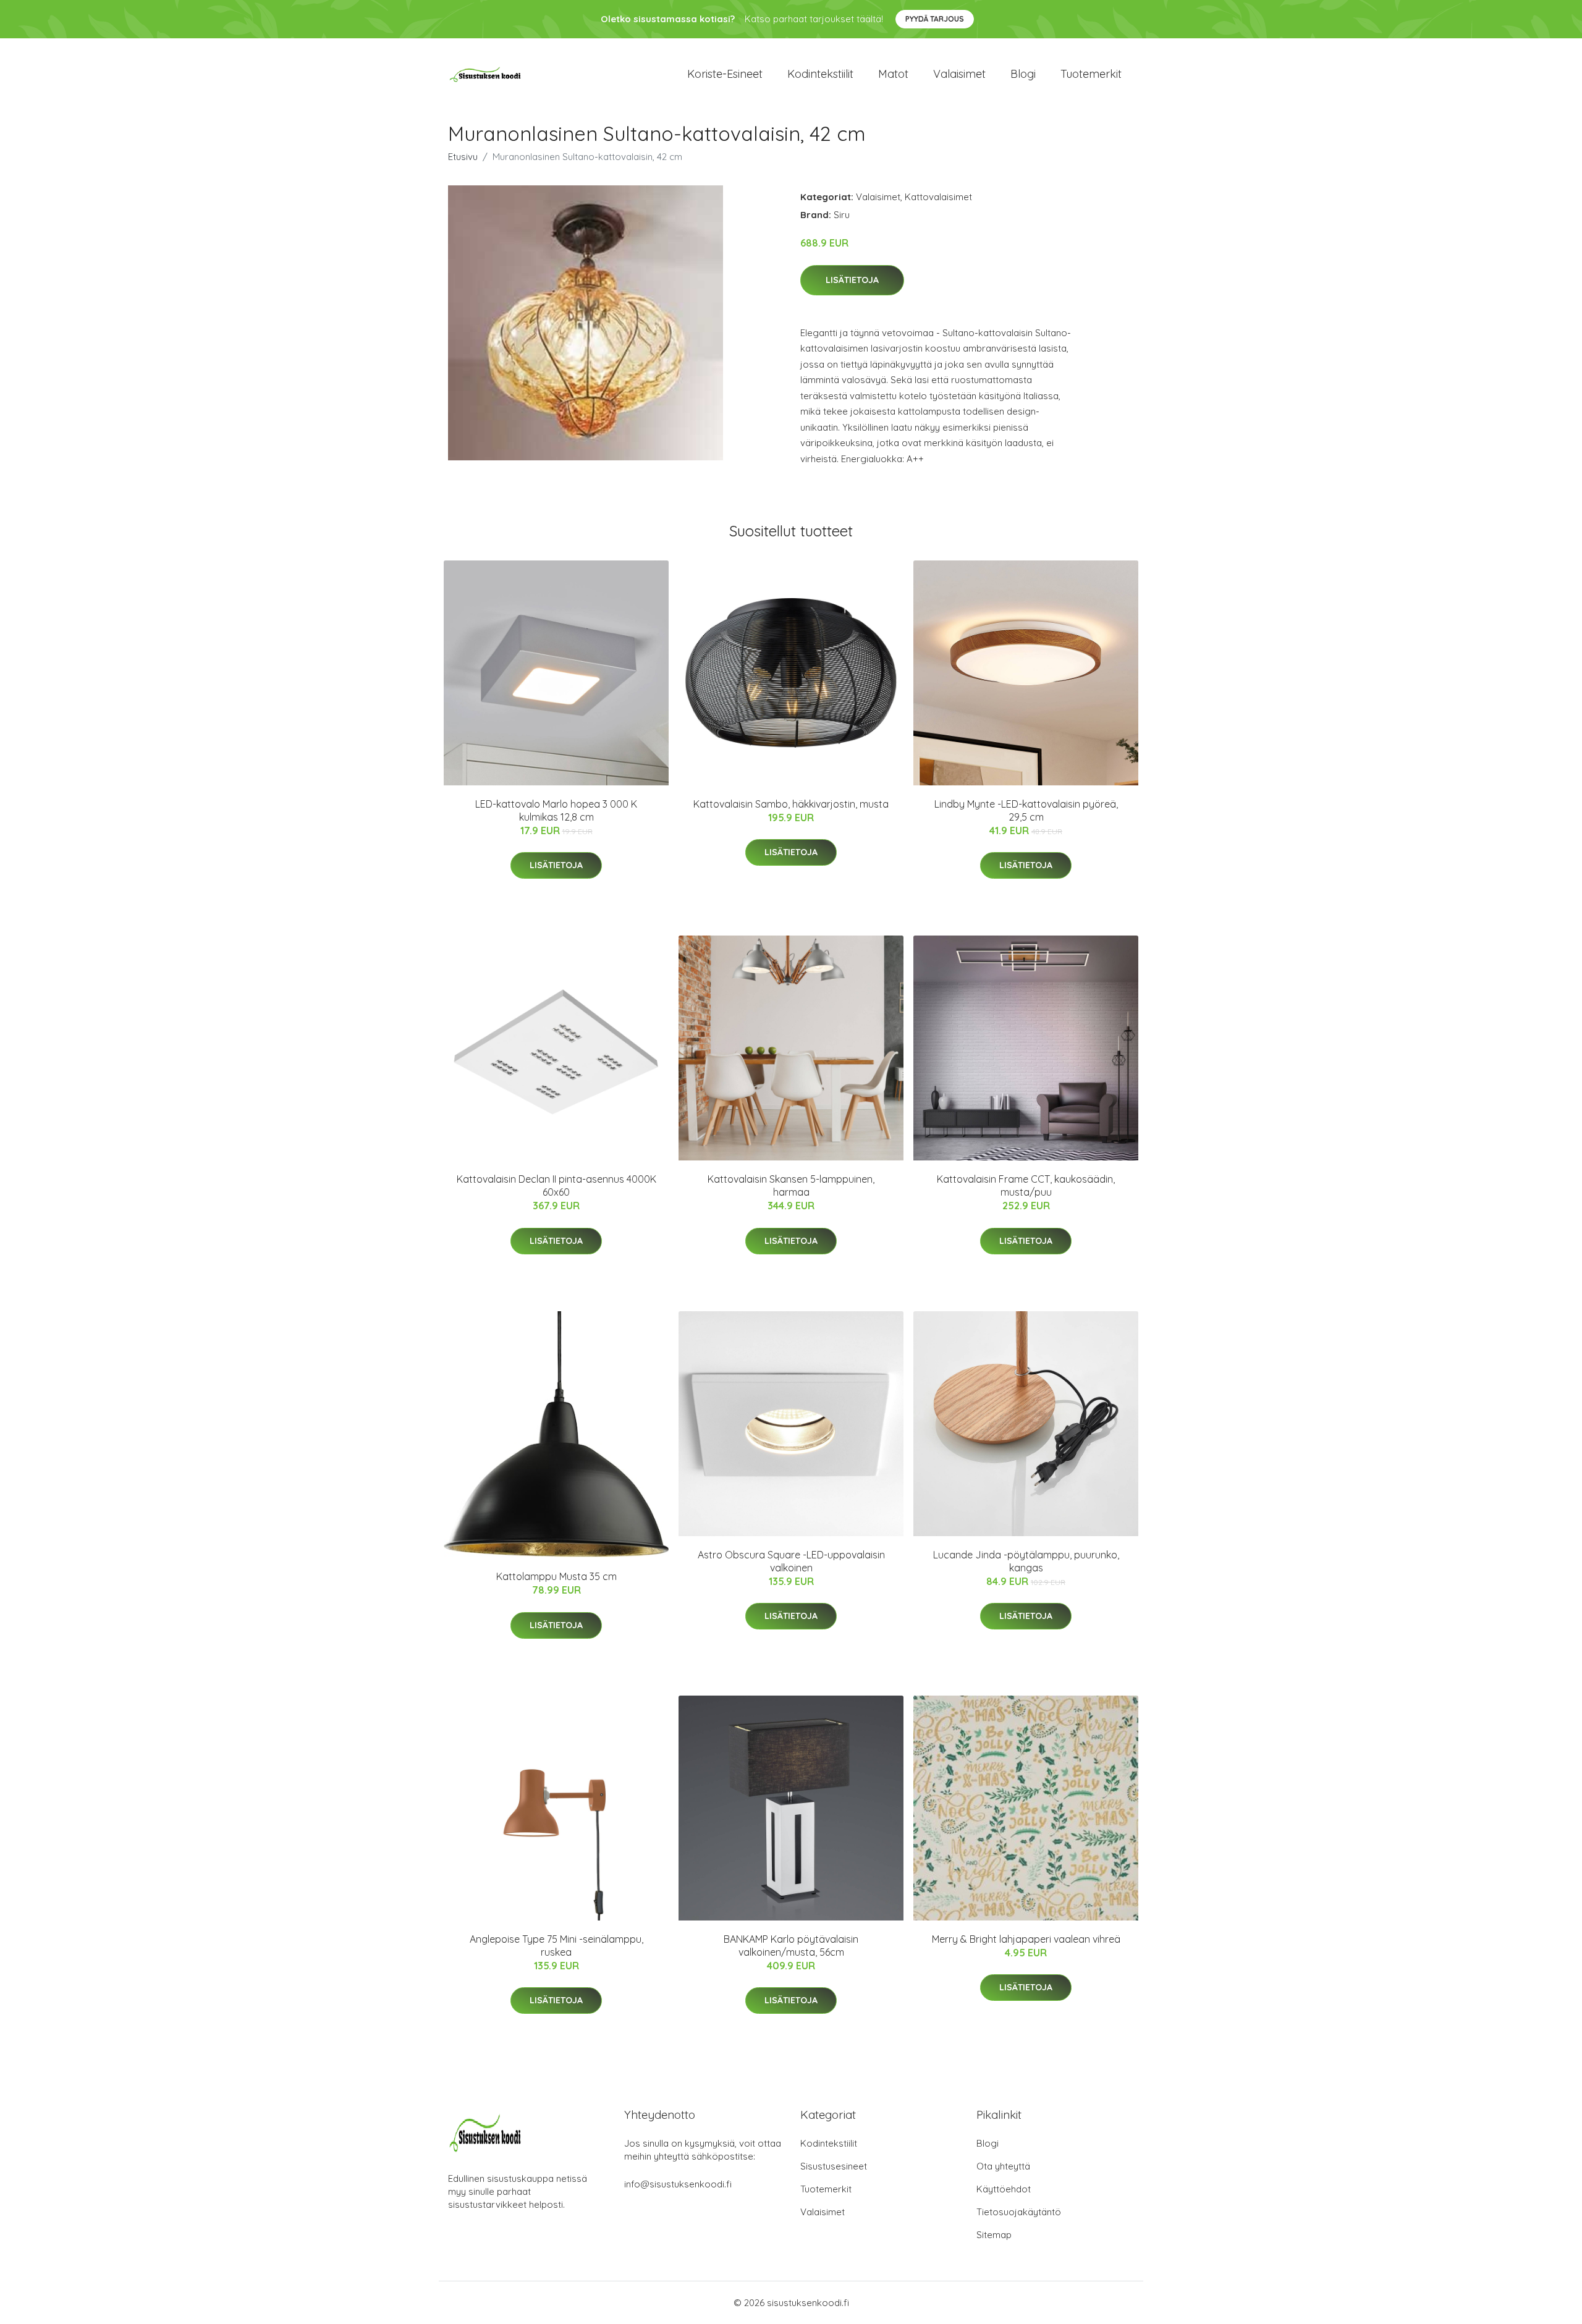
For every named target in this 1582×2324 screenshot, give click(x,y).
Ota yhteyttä (1003, 2166)
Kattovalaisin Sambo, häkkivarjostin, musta (791, 804)
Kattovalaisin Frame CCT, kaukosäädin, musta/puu (1026, 1185)
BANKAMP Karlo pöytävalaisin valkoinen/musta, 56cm (791, 1946)
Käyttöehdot (1004, 2189)
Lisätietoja (852, 280)
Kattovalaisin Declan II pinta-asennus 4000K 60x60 (556, 1185)
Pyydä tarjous (935, 19)
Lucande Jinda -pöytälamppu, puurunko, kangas (1026, 1561)
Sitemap (994, 2235)
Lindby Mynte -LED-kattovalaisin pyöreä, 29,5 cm (1026, 810)
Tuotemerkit (1091, 74)
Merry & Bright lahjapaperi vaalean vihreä (1026, 1939)
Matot (893, 74)
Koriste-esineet (725, 74)
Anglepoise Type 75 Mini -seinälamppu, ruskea (556, 1946)
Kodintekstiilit (820, 74)
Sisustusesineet (834, 2166)
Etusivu (463, 157)
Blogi (1023, 74)
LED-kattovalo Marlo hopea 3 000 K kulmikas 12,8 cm (556, 810)
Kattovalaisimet (938, 197)
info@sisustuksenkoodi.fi (678, 2184)
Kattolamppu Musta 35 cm (556, 1576)
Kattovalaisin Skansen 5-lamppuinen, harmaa (791, 1185)
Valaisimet (959, 74)
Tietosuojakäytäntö (1019, 2212)
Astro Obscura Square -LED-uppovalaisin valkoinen (791, 1561)
